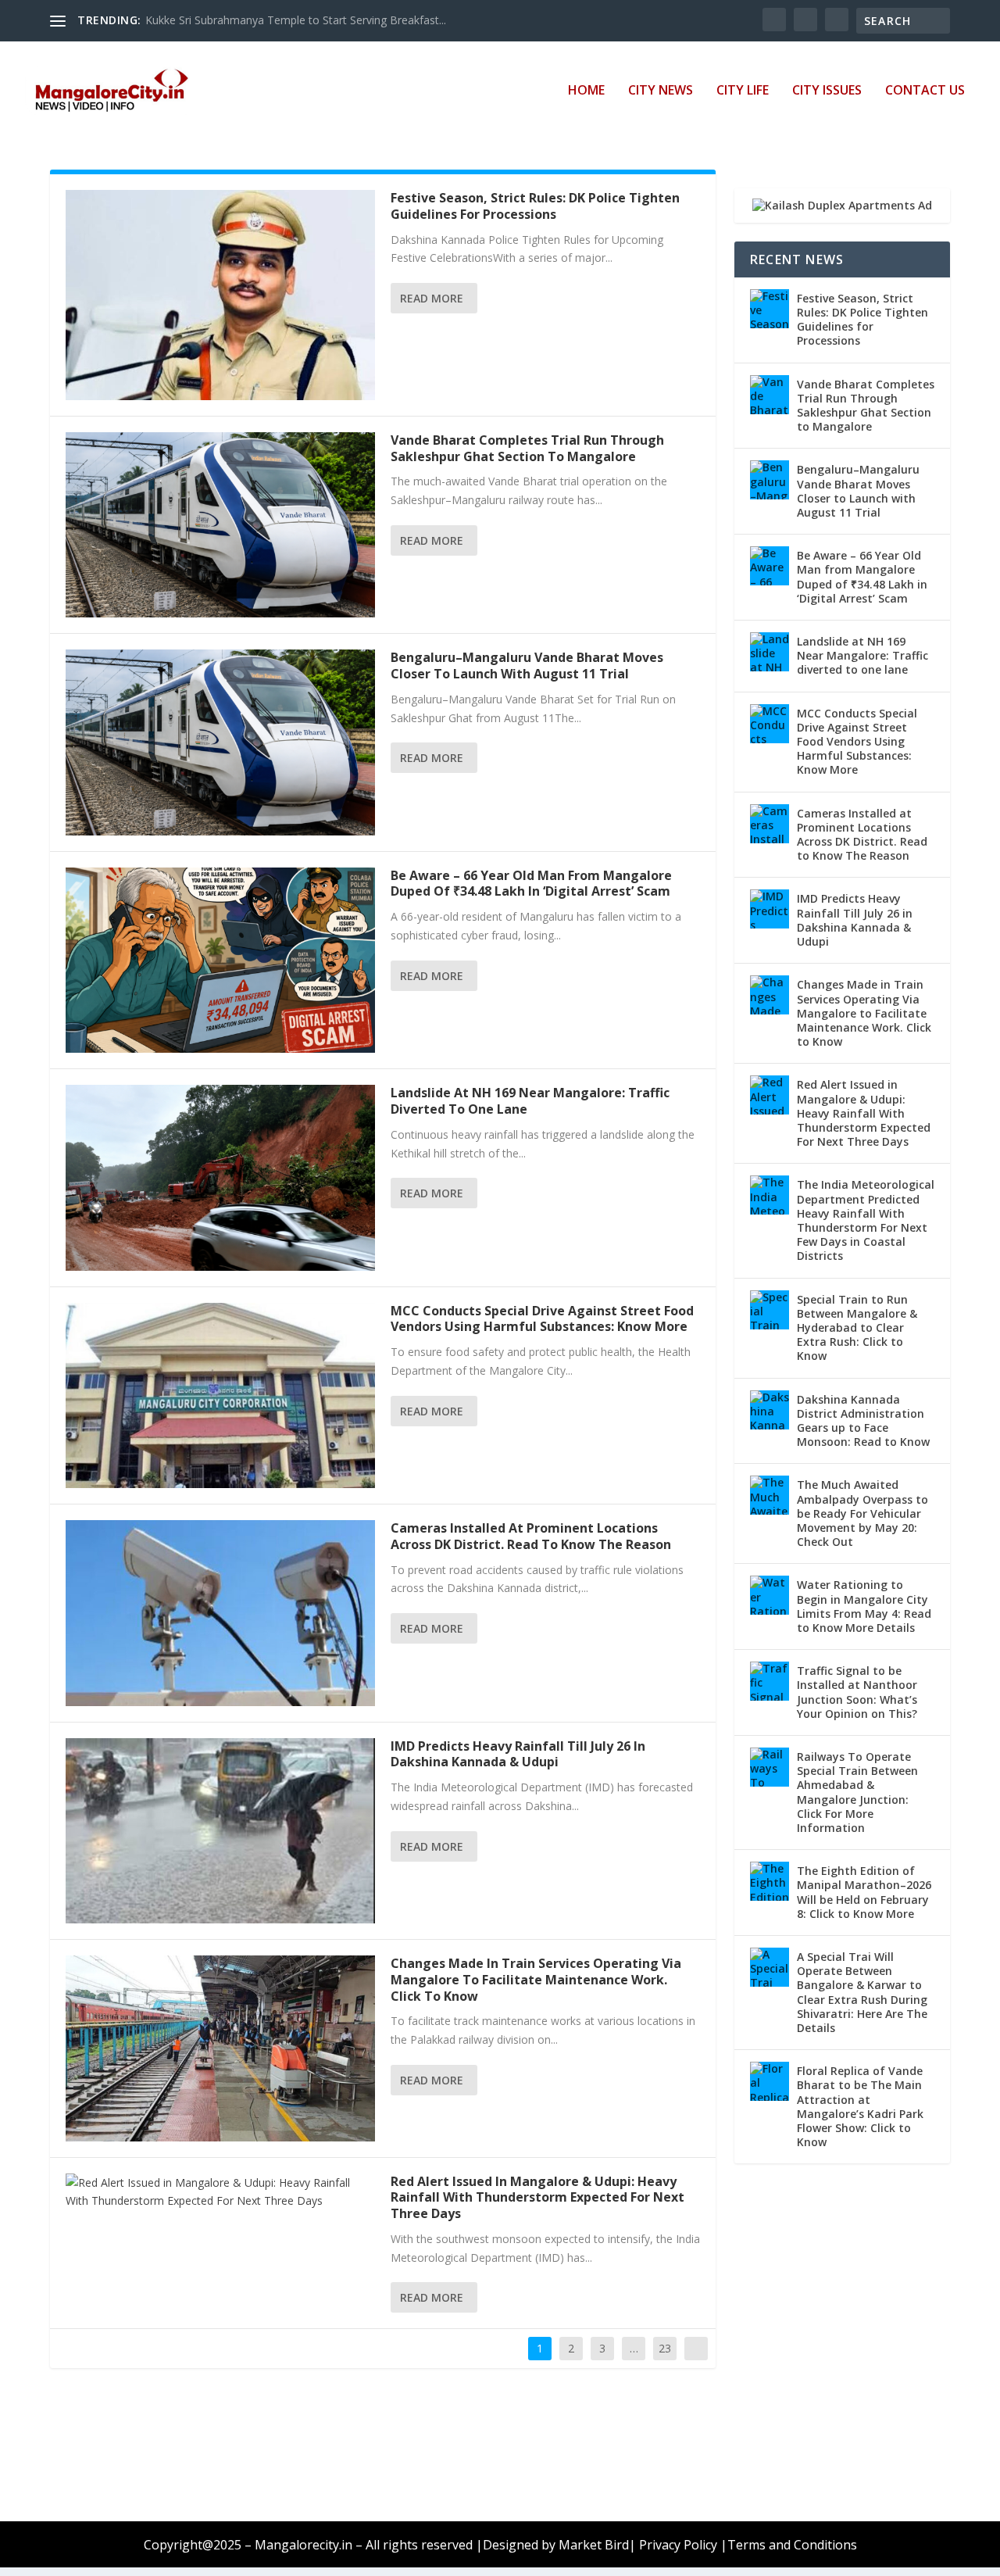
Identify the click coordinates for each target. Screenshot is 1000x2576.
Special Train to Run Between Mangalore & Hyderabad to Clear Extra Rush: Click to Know (857, 1328)
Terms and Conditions (792, 2545)
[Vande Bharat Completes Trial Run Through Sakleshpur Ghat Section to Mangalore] (220, 525)
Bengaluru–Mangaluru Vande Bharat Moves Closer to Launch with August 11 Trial (527, 665)
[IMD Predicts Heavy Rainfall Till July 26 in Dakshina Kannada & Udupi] (220, 1831)
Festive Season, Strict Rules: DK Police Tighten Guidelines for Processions (535, 206)
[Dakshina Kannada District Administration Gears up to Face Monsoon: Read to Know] (770, 1410)
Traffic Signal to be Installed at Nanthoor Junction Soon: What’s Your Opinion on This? (857, 1692)
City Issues (827, 91)
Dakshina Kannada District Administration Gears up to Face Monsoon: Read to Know (863, 1421)
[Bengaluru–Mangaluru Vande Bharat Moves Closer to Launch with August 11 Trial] (220, 742)
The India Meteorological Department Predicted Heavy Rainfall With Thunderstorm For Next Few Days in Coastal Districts (866, 1220)
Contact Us (925, 91)
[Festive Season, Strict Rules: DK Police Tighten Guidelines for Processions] (220, 295)
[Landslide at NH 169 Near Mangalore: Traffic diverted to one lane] (220, 1177)
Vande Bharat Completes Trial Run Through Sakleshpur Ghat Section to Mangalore (527, 448)
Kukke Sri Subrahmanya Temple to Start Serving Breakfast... (296, 20)
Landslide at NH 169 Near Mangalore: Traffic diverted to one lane (530, 1101)
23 (665, 2348)
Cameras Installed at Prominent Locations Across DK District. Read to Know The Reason (531, 1536)
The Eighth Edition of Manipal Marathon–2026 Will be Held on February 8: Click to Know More (864, 1892)
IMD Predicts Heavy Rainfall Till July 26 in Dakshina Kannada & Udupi (518, 1754)
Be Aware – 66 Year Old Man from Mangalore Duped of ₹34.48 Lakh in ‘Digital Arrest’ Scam (531, 884)
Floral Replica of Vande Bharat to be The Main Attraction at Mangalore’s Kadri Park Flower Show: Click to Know (860, 2106)
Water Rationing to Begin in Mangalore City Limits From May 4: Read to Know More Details (864, 1606)
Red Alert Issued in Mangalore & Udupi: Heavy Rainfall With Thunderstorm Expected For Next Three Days (537, 2198)
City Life (743, 91)
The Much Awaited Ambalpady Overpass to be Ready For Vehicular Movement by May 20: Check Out (862, 1513)
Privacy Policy (678, 2545)
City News (661, 91)
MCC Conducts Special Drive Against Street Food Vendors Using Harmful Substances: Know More (542, 1319)
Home (586, 91)
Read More (432, 298)
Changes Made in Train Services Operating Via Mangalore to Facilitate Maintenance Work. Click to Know (536, 1980)
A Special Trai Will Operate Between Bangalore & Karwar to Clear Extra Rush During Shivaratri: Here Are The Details (862, 1992)
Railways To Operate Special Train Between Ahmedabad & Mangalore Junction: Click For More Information (857, 1792)
